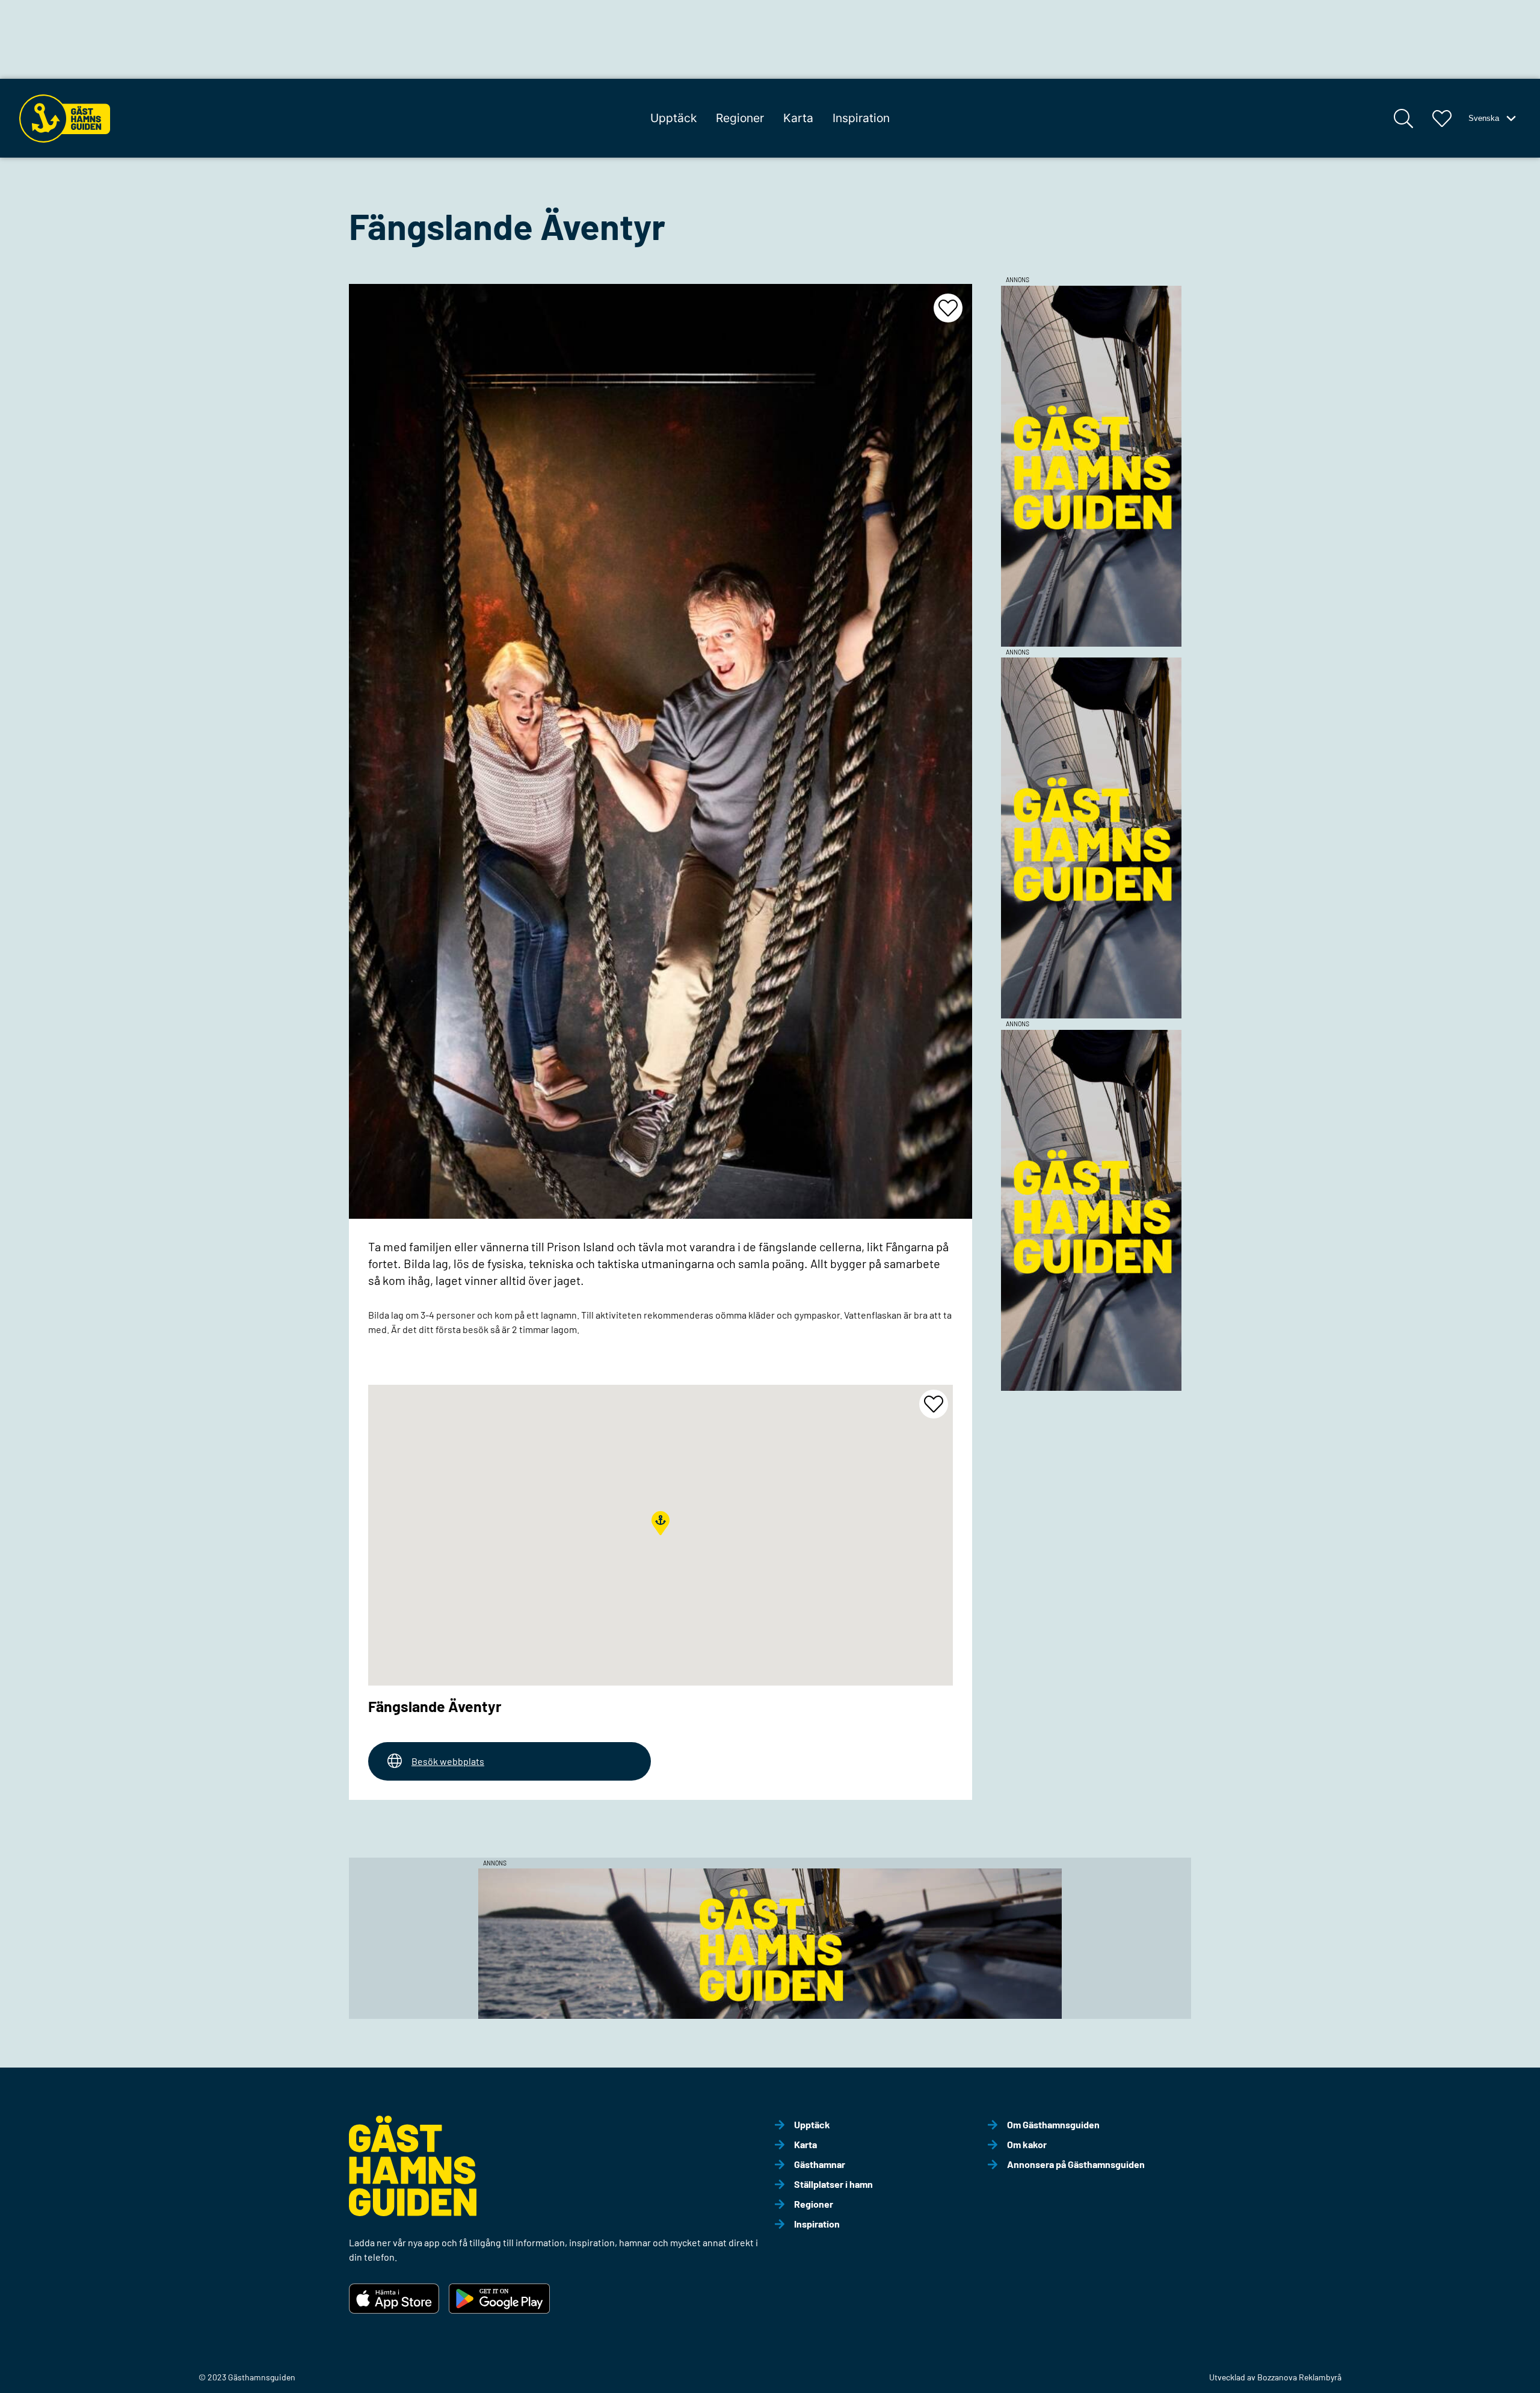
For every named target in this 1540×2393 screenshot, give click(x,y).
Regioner (740, 118)
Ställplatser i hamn (833, 2184)
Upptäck (673, 118)
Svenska (1484, 118)
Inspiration (861, 118)
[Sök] (1403, 119)
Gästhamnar (820, 2164)
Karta (798, 118)
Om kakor (1027, 2144)
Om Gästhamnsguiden (1053, 2124)
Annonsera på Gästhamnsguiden (1076, 2164)
